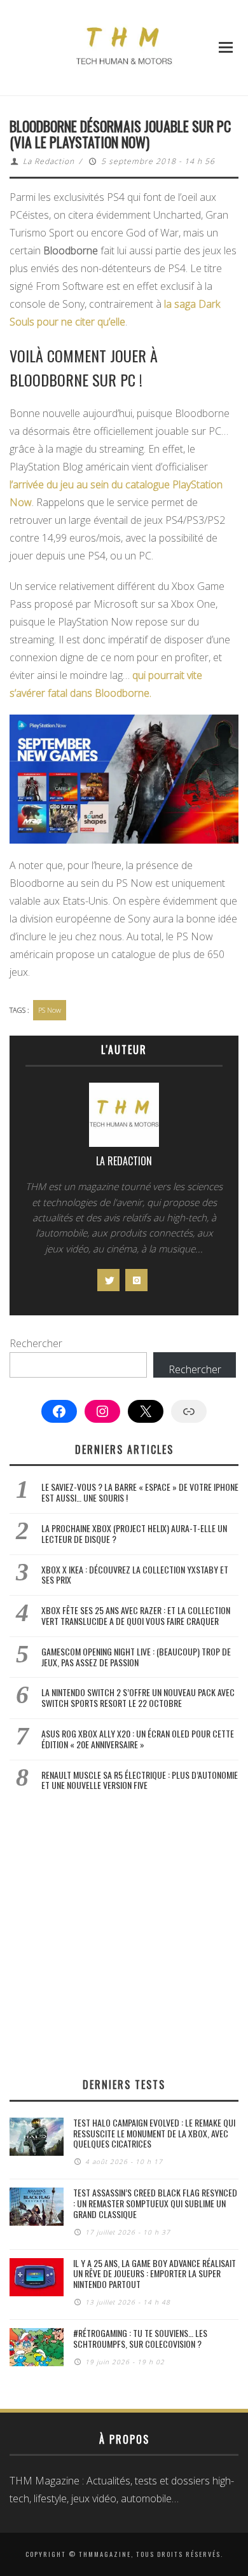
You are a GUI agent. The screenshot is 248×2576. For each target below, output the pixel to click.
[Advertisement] (124, 1934)
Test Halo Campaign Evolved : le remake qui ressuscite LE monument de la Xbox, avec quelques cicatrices (154, 2133)
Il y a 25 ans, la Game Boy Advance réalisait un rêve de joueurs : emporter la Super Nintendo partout (155, 2274)
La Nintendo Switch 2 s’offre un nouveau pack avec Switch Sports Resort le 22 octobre (138, 1697)
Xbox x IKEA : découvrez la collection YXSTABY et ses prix (135, 1575)
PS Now (50, 1010)
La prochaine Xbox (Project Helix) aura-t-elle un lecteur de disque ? (134, 1533)
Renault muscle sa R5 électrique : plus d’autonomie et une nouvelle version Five (140, 1780)
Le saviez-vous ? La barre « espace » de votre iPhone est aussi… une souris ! (140, 1492)
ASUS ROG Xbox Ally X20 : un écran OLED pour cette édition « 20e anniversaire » (138, 1739)
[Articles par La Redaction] (124, 1118)
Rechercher (36, 1343)
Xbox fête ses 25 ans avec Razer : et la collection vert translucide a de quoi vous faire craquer (136, 1615)
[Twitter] (108, 1280)
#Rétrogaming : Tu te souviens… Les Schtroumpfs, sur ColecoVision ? (140, 2338)
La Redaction (49, 161)
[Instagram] (136, 1280)
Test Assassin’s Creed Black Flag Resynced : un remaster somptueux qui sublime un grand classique (155, 2203)
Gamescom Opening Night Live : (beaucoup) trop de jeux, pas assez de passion (136, 1657)
